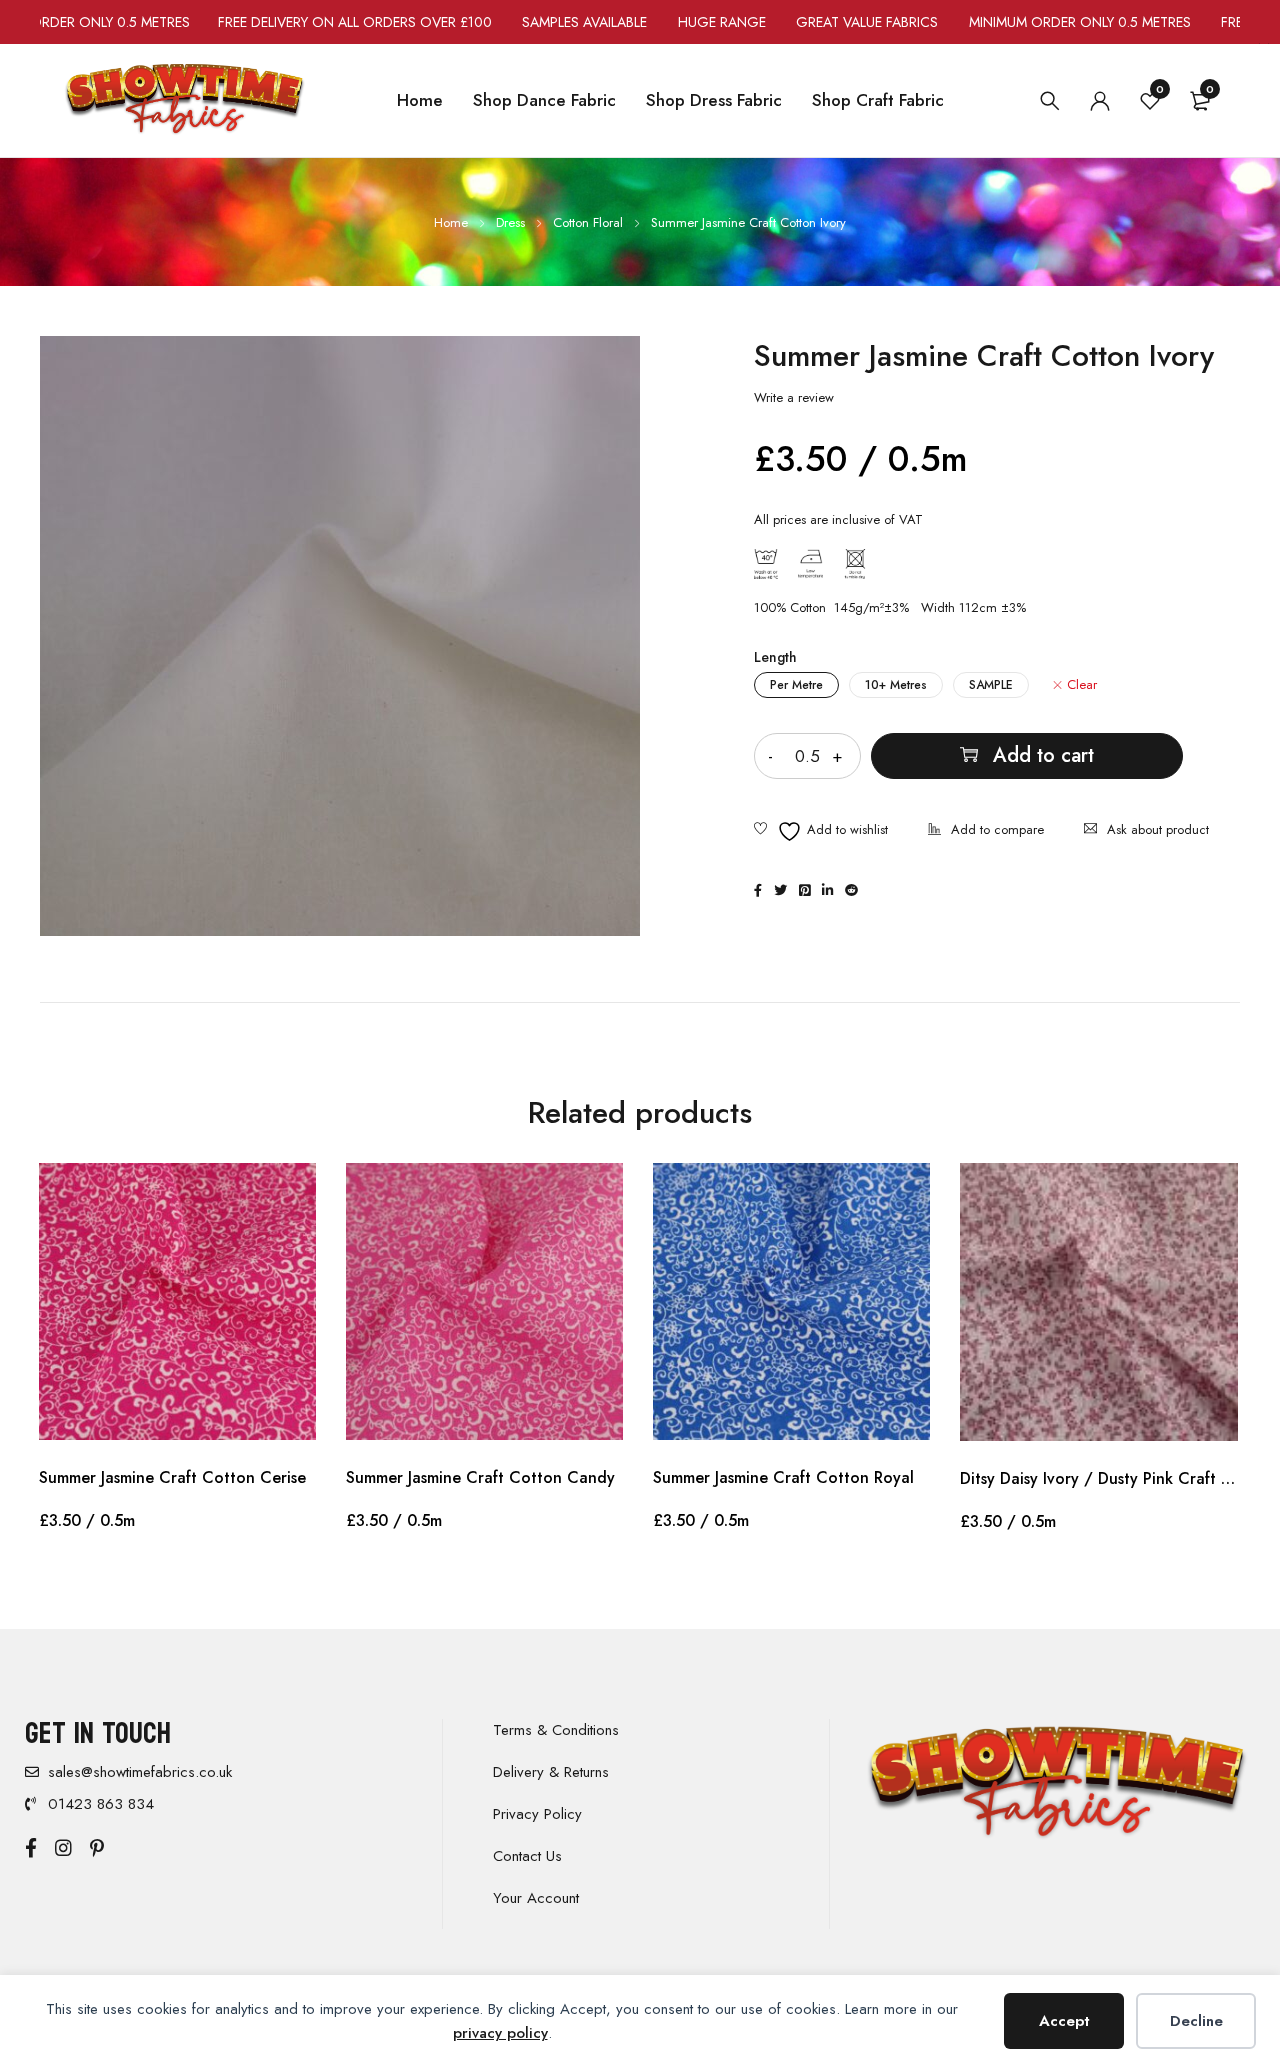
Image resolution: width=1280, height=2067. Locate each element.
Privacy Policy (537, 1814)
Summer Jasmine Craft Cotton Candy (480, 1477)
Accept (1064, 2021)
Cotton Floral (588, 222)
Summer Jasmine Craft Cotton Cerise (172, 1477)
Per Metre (796, 685)
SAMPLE (991, 685)
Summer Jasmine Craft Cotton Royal (783, 1477)
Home (451, 222)
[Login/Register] (1100, 101)
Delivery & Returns (551, 1772)
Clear (1082, 685)
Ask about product (1158, 829)
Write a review (794, 398)
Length (775, 657)
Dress (510, 222)
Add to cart (1043, 755)
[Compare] (986, 831)
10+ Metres (896, 685)
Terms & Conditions (556, 1730)
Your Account (536, 1898)
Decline (1196, 2021)
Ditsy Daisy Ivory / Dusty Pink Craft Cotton (1099, 1478)
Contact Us (527, 1856)
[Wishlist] (821, 831)
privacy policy (500, 2033)
